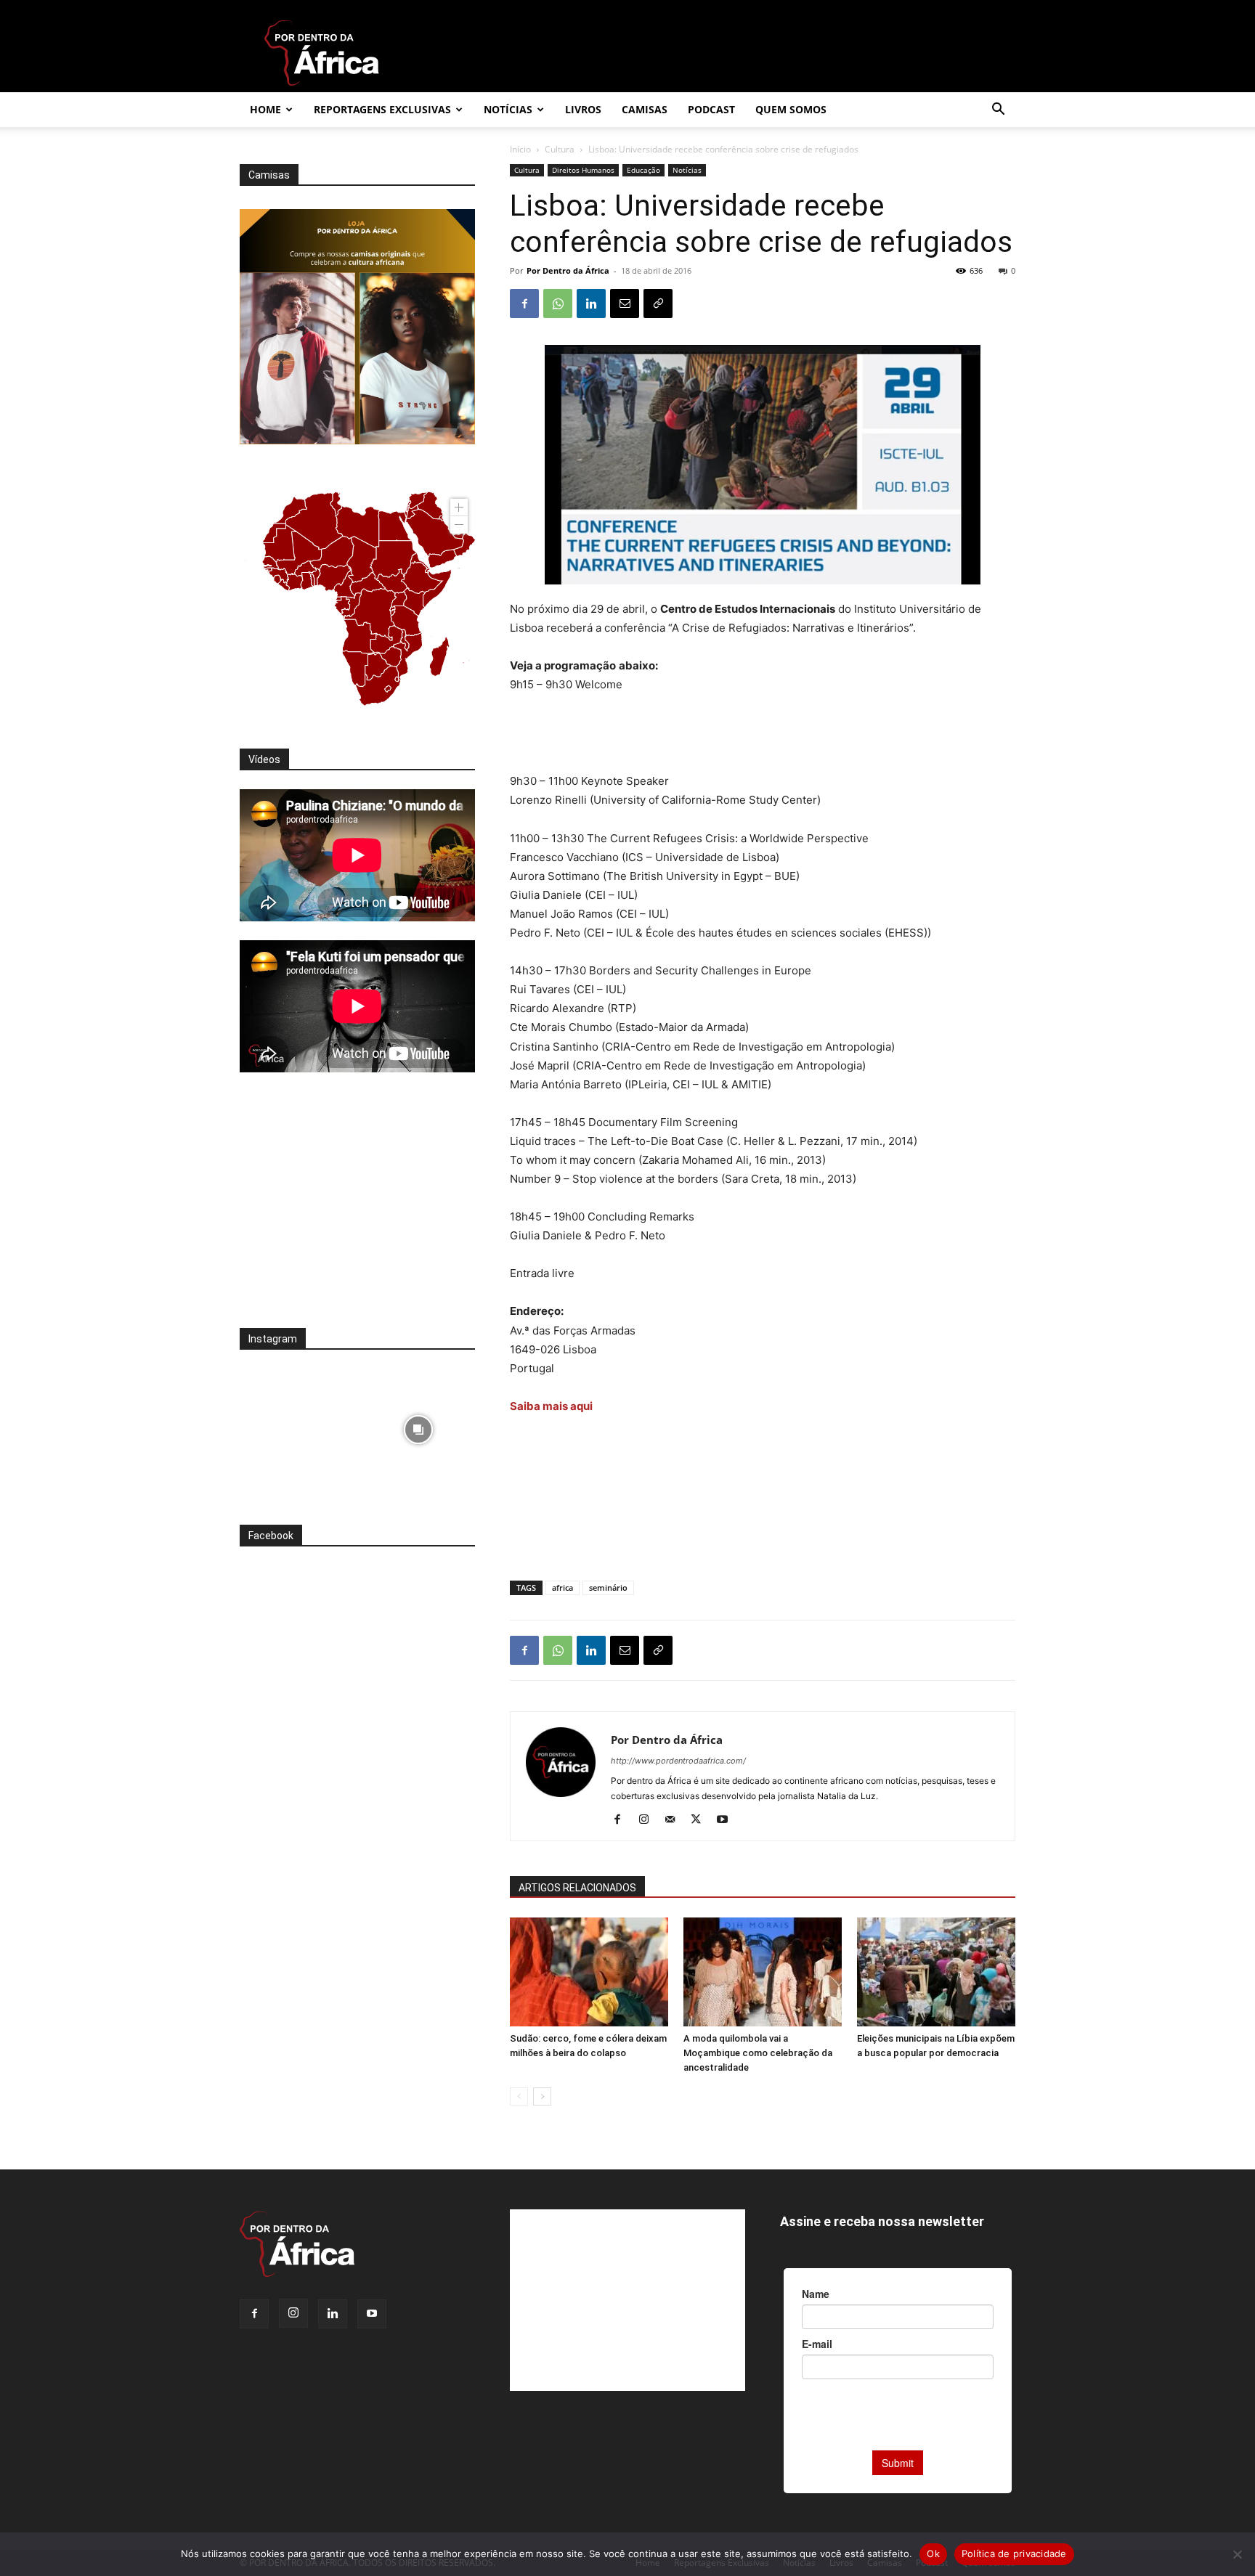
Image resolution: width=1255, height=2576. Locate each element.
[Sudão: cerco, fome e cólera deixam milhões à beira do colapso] (589, 1972)
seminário (608, 1587)
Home (265, 109)
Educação (643, 170)
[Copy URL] (658, 303)
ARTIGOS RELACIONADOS (577, 1888)
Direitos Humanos (583, 170)
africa (562, 1587)
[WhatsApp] (558, 303)
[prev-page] (519, 2096)
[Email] (625, 303)
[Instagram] (649, 1820)
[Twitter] (701, 1820)
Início (520, 149)
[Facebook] (524, 303)
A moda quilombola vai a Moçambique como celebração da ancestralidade (758, 2053)
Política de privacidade (1014, 2553)
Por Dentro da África (568, 270)
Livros (583, 109)
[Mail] (675, 1820)
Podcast (711, 109)
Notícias (508, 109)
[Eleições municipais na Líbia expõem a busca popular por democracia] (936, 1972)
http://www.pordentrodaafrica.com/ (678, 1761)
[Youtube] (727, 1820)
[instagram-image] (297, 1426)
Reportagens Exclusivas (382, 109)
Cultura (560, 149)
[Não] (1237, 2554)
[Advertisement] (763, 735)
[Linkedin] (591, 303)
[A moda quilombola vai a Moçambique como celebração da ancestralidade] (763, 1972)
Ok (933, 2553)
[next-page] (542, 2096)
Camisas (645, 109)
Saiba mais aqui (552, 1406)
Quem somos (791, 109)
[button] (998, 111)
